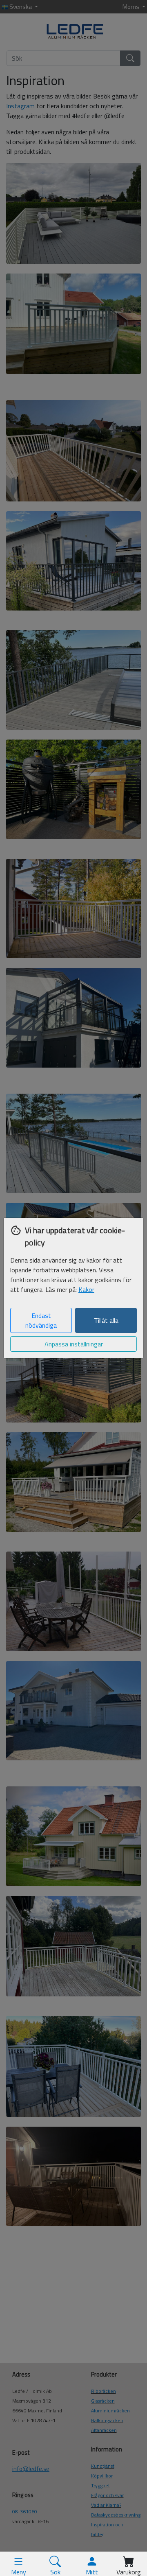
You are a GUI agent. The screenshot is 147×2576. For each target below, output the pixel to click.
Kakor (86, 1289)
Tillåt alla (106, 1320)
